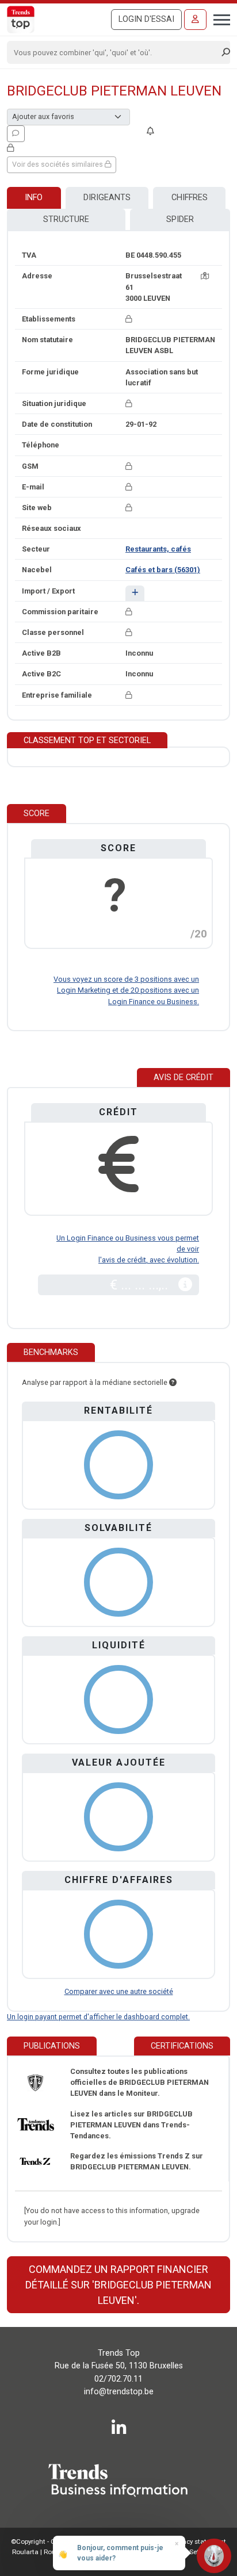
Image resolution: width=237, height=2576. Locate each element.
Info (34, 198)
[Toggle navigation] (218, 18)
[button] (135, 593)
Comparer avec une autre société (119, 1991)
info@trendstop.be (119, 2392)
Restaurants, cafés (158, 549)
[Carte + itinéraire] (205, 276)
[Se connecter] (195, 20)
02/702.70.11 (118, 2379)
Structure (66, 219)
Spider (180, 219)
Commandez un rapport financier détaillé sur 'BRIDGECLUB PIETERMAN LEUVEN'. (118, 2285)
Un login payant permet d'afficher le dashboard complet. (98, 2017)
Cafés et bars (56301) (163, 570)
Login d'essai (146, 19)
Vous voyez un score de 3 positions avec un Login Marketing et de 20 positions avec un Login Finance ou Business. (126, 990)
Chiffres (190, 198)
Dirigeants (107, 198)
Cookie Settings (191, 2552)
